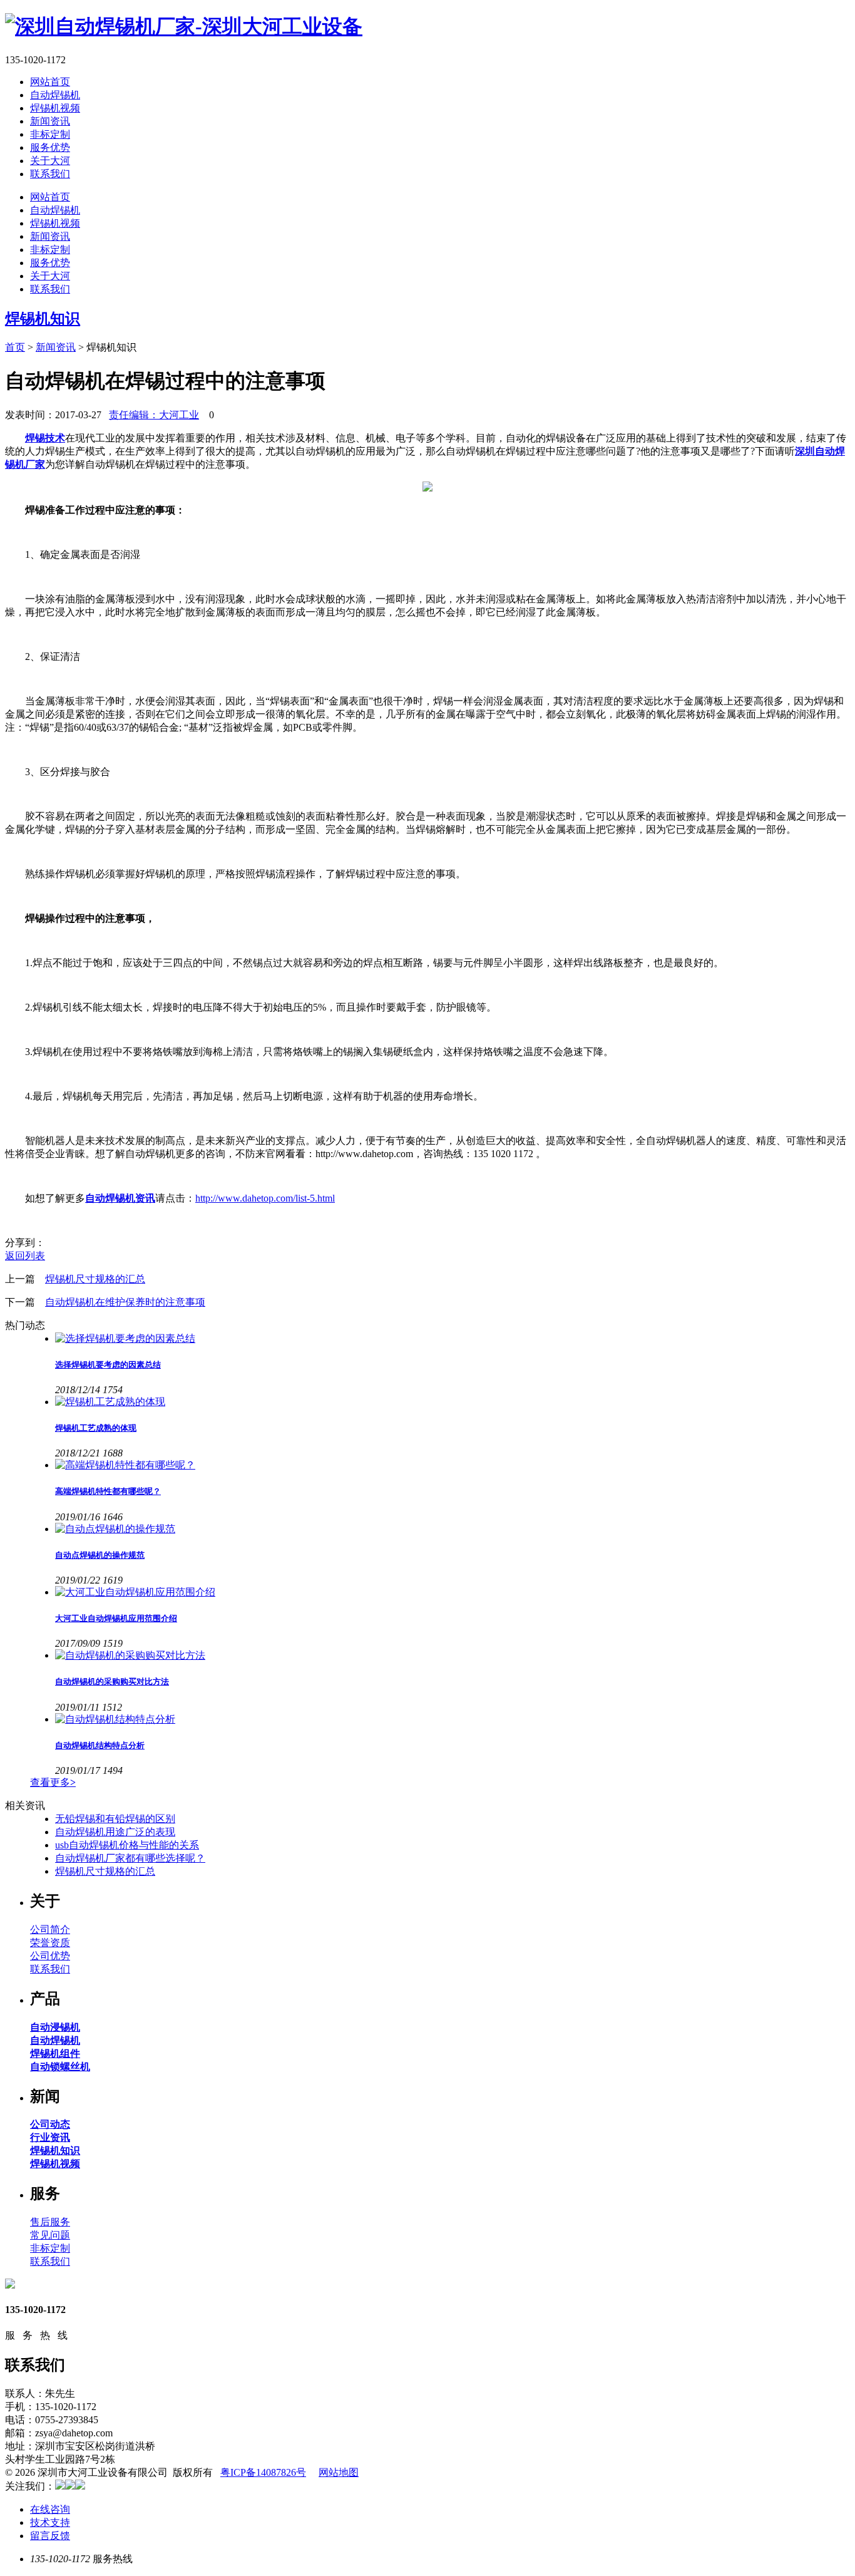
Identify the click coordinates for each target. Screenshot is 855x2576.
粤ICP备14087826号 (263, 2472)
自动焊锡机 (55, 95)
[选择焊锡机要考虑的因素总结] (453, 1339)
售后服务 (50, 2222)
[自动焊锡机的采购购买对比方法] (453, 1656)
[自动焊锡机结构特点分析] (453, 1720)
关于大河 (50, 161)
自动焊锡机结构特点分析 (100, 1745)
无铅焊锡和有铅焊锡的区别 (115, 1819)
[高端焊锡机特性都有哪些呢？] (453, 1466)
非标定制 (50, 134)
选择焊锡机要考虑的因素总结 (108, 1365)
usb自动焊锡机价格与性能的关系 (127, 1845)
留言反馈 (50, 2536)
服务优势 (50, 147)
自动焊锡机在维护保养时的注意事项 (125, 1302)
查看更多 (53, 1782)
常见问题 (50, 2235)
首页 (15, 347)
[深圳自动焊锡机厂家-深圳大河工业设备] (184, 26)
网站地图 (339, 2472)
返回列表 (25, 1256)
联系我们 (50, 174)
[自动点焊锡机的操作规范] (453, 1529)
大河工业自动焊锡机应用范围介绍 (116, 1618)
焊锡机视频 (55, 108)
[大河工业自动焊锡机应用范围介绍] (453, 1593)
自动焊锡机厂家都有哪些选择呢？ (130, 1858)
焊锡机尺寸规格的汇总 (95, 1279)
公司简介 (50, 1929)
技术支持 (50, 2522)
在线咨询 (50, 2509)
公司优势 (50, 1956)
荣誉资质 (50, 1943)
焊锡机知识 (43, 319)
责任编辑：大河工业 (154, 415)
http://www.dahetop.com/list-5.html (265, 1198)
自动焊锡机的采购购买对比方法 (112, 1682)
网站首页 (50, 82)
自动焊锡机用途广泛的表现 (115, 1832)
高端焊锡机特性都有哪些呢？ (108, 1491)
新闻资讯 (50, 121)
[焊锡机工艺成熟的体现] (453, 1402)
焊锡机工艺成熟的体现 (96, 1428)
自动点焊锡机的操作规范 (100, 1555)
